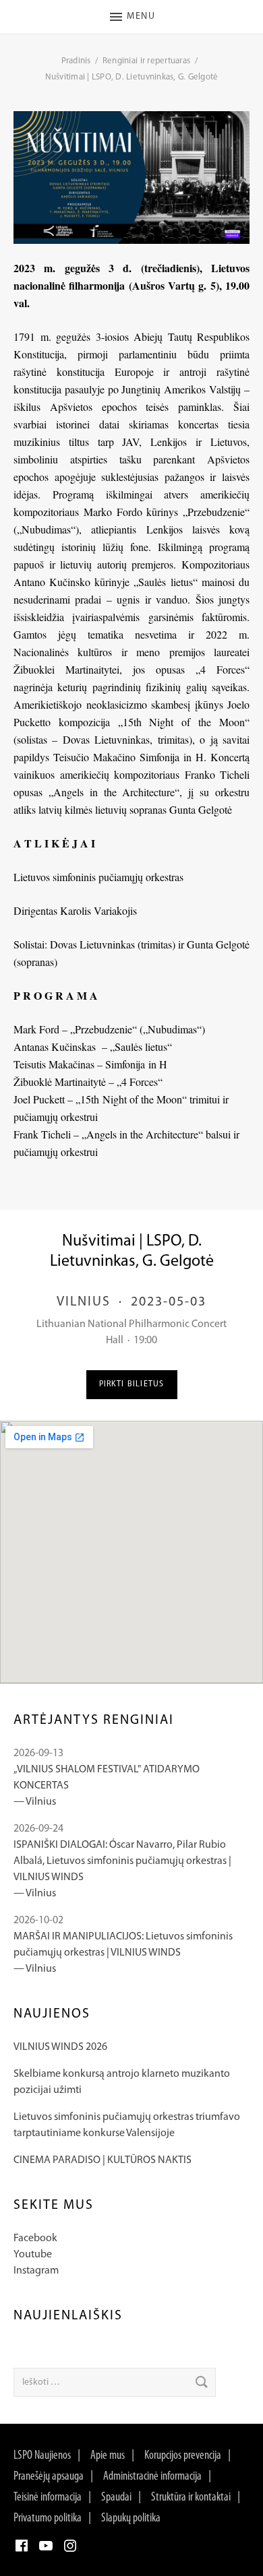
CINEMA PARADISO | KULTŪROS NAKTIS (103, 2160)
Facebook (35, 2239)
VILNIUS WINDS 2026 (60, 2047)
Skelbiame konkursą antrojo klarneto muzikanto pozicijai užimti (122, 2082)
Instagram (36, 2271)
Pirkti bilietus (132, 1384)
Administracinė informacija (152, 2477)
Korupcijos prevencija (183, 2456)
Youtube (33, 2255)
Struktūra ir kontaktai (191, 2498)
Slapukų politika (131, 2519)
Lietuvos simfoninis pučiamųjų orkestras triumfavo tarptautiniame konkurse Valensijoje (127, 2125)
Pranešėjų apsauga (49, 2477)
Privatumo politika (48, 2519)
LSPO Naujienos (42, 2456)
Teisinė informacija (48, 2498)
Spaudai (116, 2498)
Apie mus (108, 2456)
